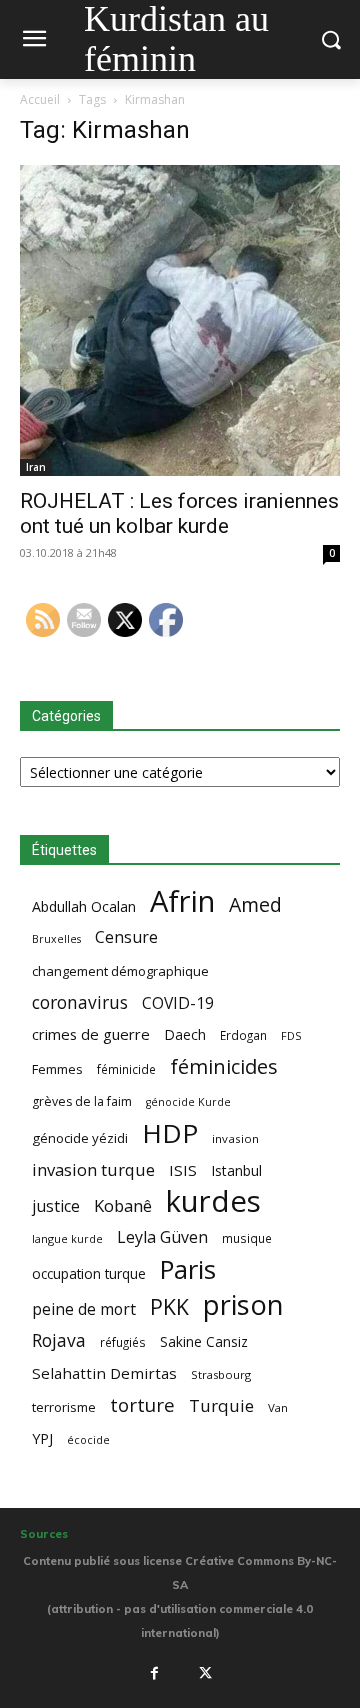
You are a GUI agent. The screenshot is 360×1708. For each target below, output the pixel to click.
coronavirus (80, 1002)
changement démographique (120, 971)
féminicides (224, 1066)
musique (247, 1238)
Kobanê (123, 1205)
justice (56, 1206)
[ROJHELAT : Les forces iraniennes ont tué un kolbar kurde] (180, 320)
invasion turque (93, 1169)
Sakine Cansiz (204, 1341)
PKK (169, 1306)
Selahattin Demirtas (104, 1373)
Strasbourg (221, 1374)
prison (243, 1304)
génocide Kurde (188, 1102)
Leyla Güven (162, 1237)
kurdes (213, 1201)
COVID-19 (178, 1003)
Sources (44, 1534)
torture (142, 1405)
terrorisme (64, 1407)
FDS (291, 1035)
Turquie (221, 1405)
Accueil (40, 99)
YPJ (42, 1438)
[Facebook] (154, 1674)
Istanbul (236, 1170)
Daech (185, 1034)
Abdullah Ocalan (84, 906)
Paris (188, 1269)
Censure (126, 937)
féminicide (126, 1069)
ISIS (183, 1170)
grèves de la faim (82, 1101)
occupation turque (89, 1273)
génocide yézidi (80, 1138)
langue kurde (67, 1238)
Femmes (57, 1069)
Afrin (182, 901)
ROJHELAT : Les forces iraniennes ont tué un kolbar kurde (179, 513)
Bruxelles (56, 939)
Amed (255, 904)
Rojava (59, 1340)
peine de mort (84, 1309)
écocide (88, 1439)
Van (278, 1407)
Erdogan (243, 1035)
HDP (170, 1133)
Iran (36, 467)
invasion (235, 1138)
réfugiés (123, 1342)
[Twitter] (206, 1674)
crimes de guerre (91, 1034)
